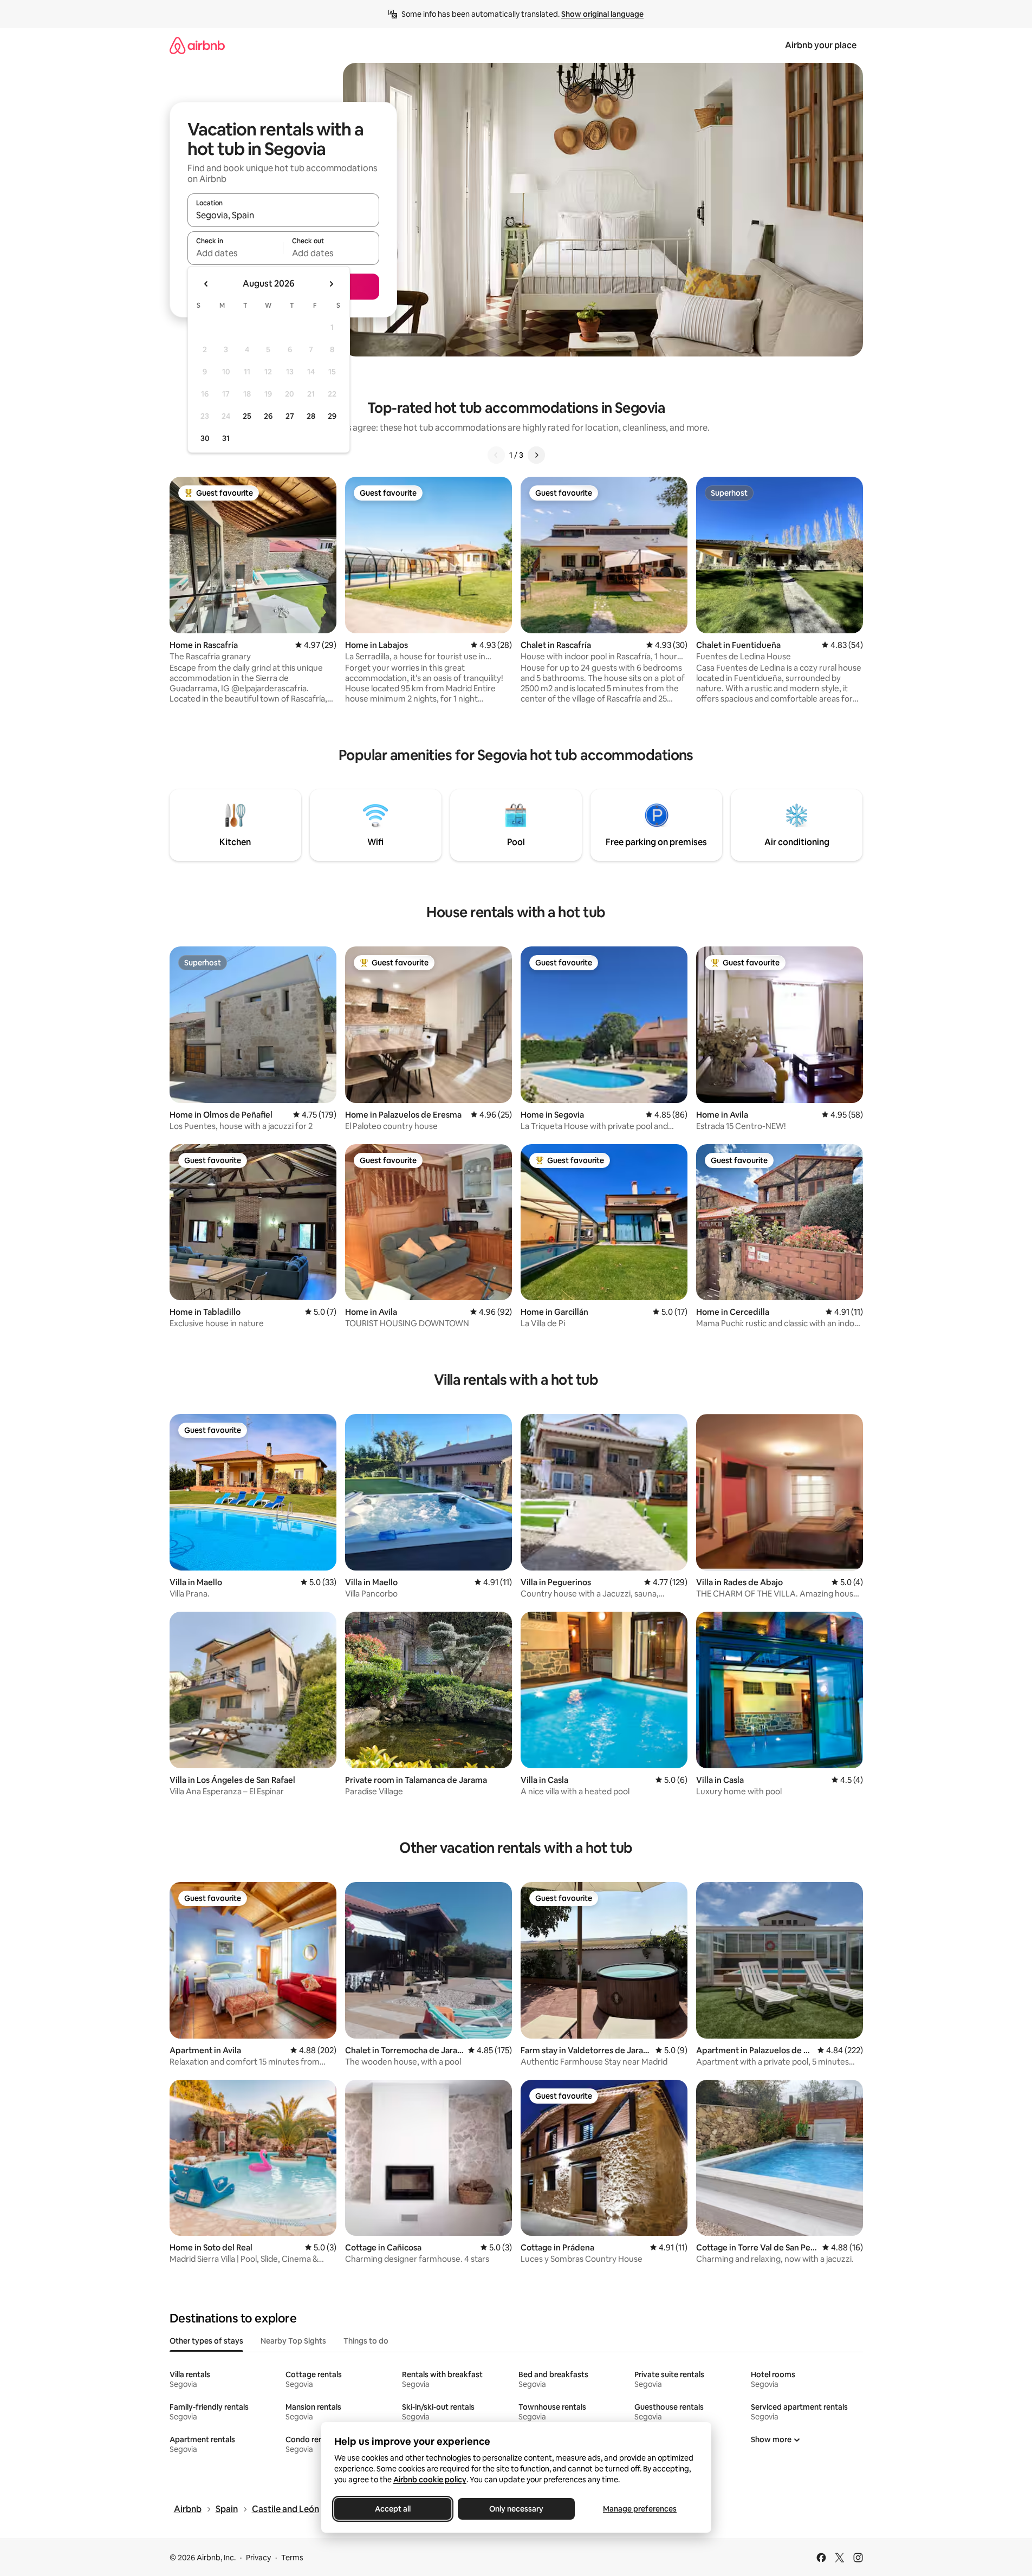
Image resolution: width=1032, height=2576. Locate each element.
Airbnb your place (821, 45)
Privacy (258, 2558)
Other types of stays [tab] (206, 2341)
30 (205, 438)
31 (226, 438)
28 (311, 416)
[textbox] (235, 253)
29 (332, 416)
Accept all (393, 2509)
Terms (292, 2558)
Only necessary (516, 2509)
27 (290, 416)
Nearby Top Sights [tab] (293, 2341)
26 (268, 416)
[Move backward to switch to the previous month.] (206, 284)
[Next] (536, 455)
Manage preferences (640, 2509)
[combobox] (283, 215)
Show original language (602, 14)
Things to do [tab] (366, 2341)
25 (247, 416)
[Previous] (496, 455)
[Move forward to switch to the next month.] (331, 284)
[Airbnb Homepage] (197, 45)
